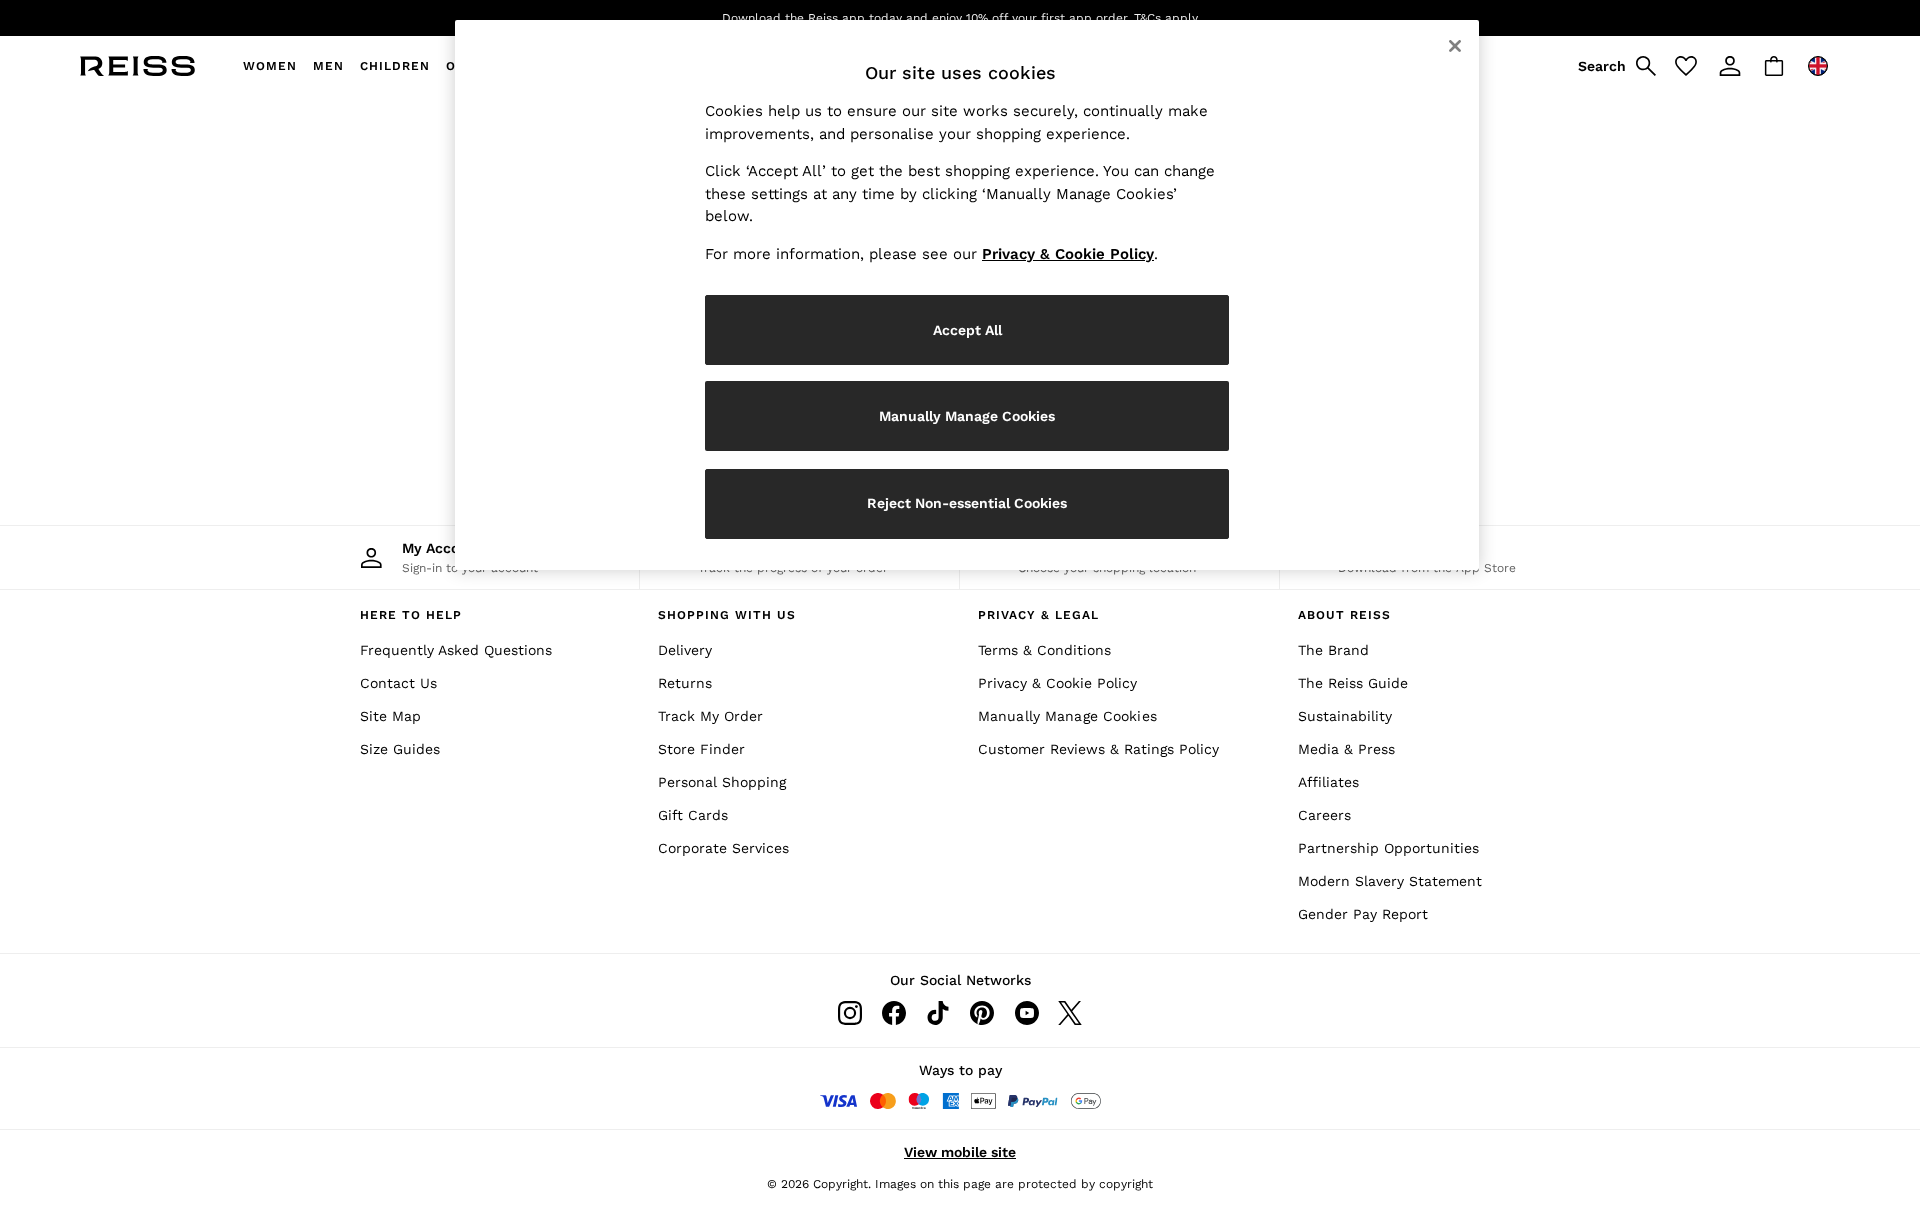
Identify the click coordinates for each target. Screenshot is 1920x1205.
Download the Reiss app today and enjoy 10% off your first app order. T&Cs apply (960, 18)
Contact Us (398, 683)
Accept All (967, 330)
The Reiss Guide (1353, 683)
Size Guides (400, 749)
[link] (1614, 66)
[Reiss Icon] (137, 66)
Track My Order (710, 716)
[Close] (1455, 46)
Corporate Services (723, 848)
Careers (1324, 815)
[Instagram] (850, 1013)
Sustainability (1345, 716)
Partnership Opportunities (1388, 848)
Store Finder (701, 749)
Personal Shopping (722, 782)
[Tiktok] (938, 1013)
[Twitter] (1070, 1013)
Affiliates (1328, 782)
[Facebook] (894, 1013)
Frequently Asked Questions (456, 650)
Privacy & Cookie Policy (1057, 683)
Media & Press (1346, 749)
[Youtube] (1026, 1013)
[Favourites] (1686, 66)
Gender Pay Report (1363, 914)
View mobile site (960, 1152)
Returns (685, 683)
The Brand (1333, 650)
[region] (967, 295)
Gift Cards (693, 815)
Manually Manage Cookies (1067, 716)
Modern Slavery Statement (1390, 881)
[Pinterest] (982, 1013)
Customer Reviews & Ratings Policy (1098, 749)
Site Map (390, 716)
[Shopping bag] (1774, 66)
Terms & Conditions (1044, 650)
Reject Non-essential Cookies (967, 503)
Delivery (685, 650)
